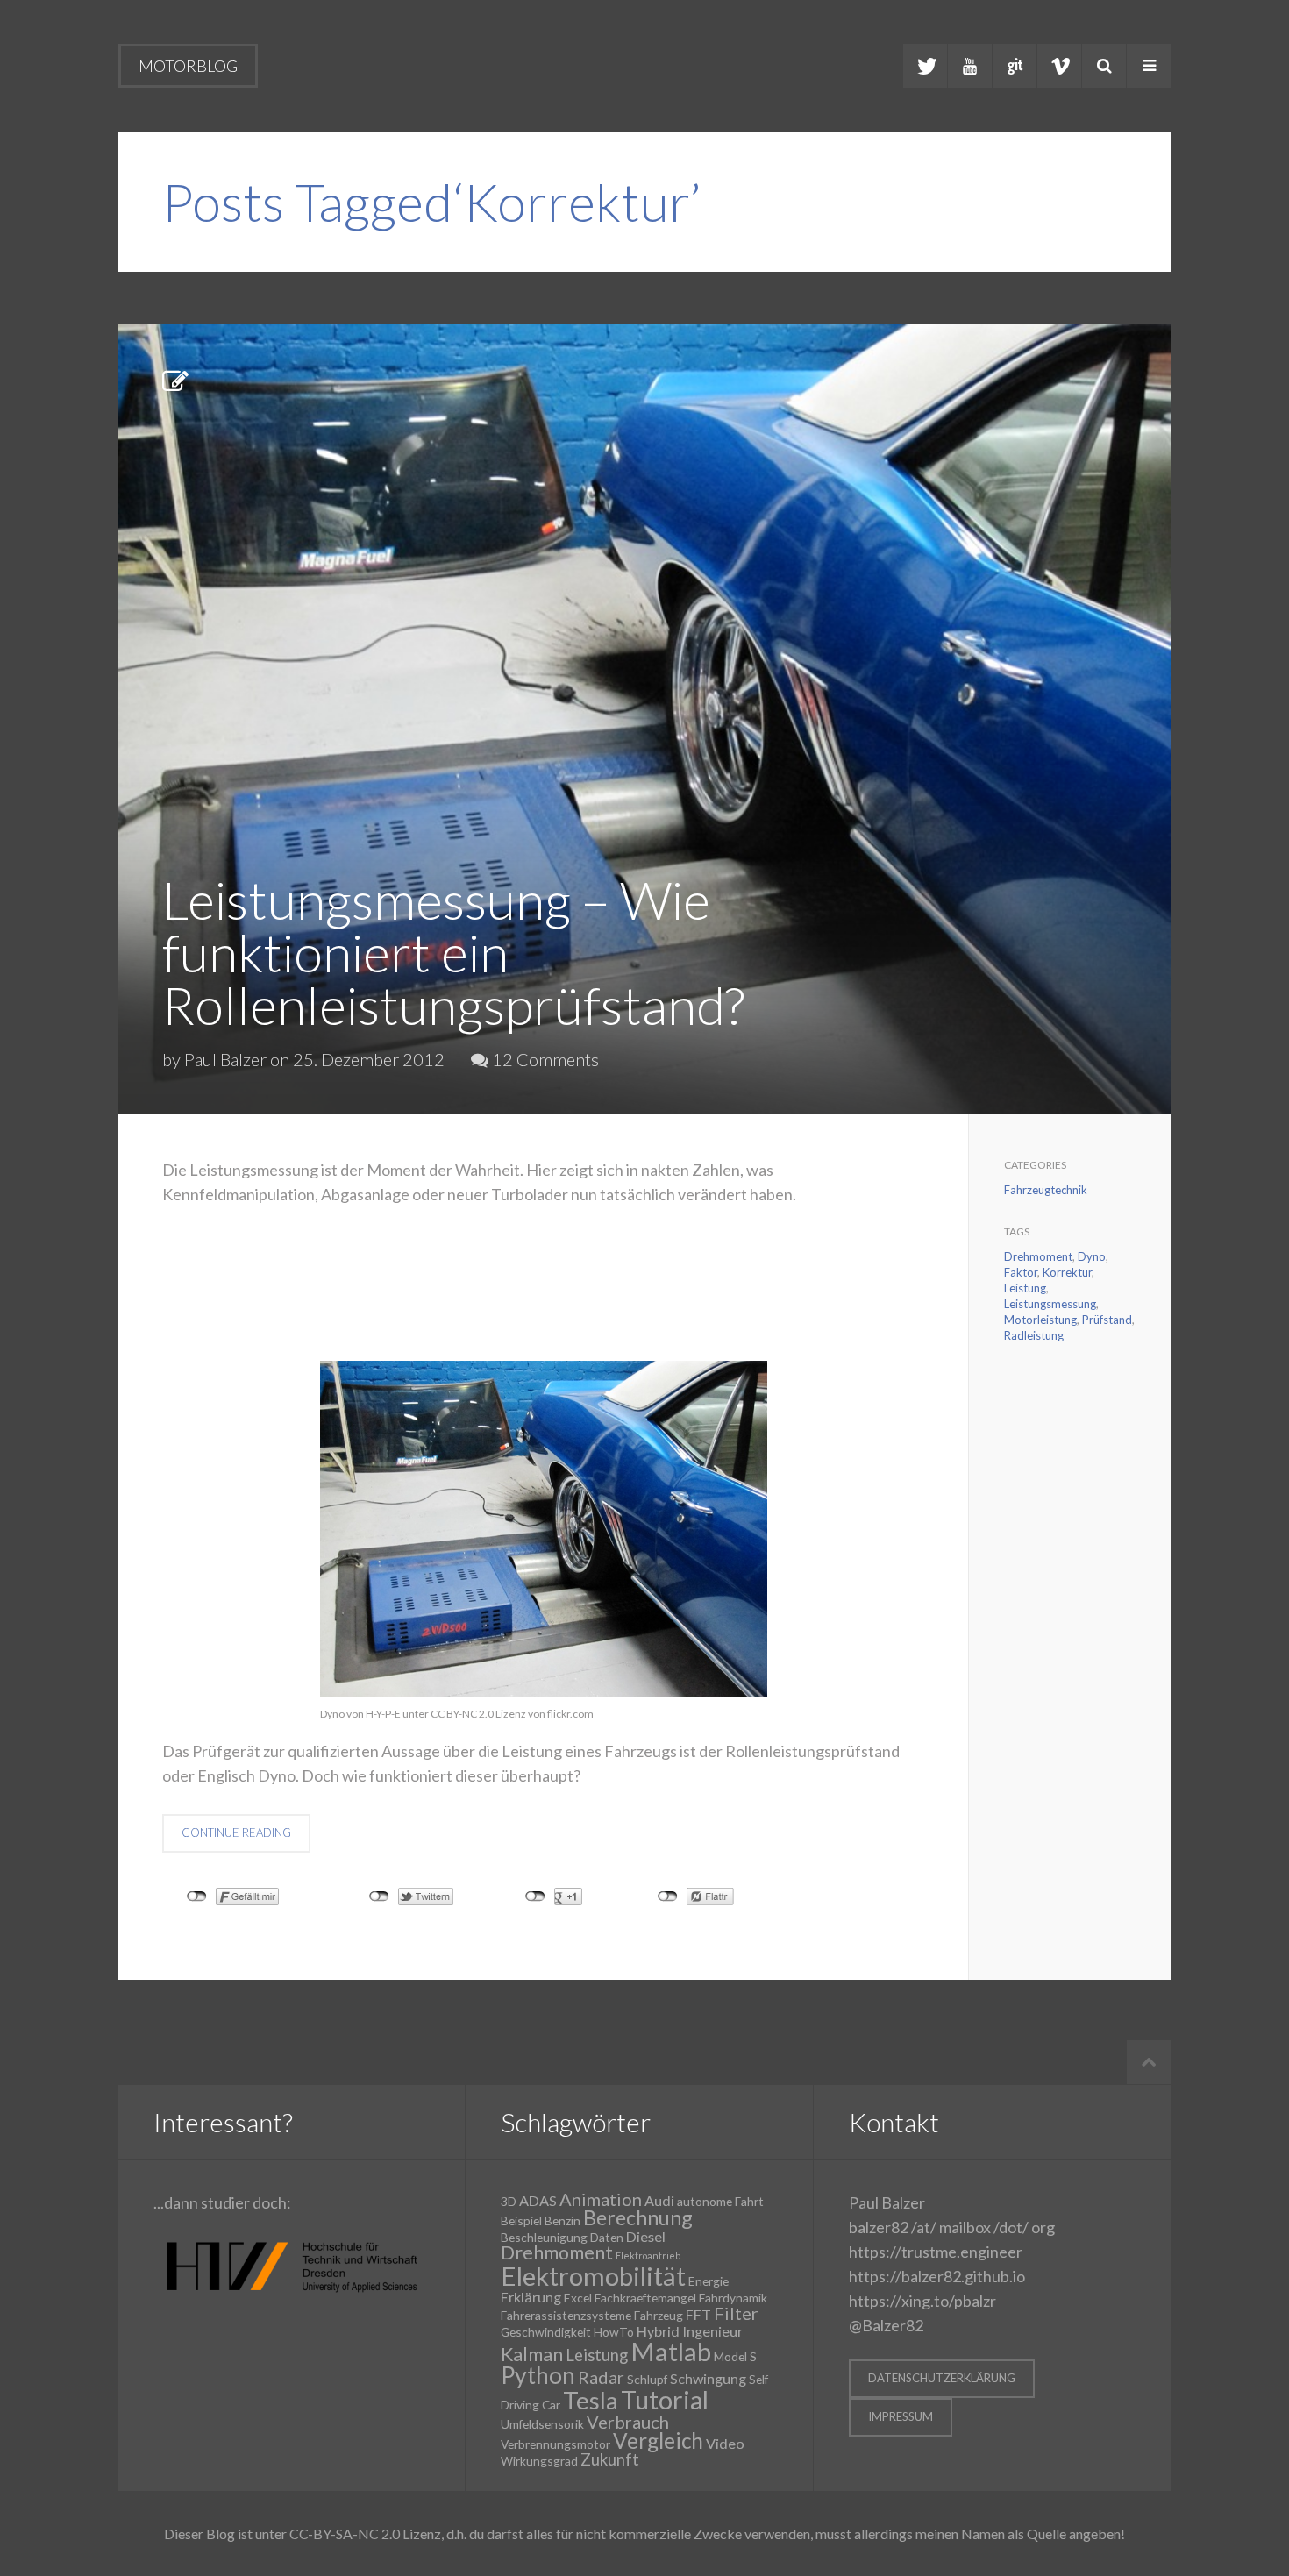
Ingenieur (712, 2331)
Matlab (671, 2351)
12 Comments (544, 1059)
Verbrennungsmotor (555, 2444)
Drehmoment (1038, 1256)
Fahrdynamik (733, 2298)
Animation (601, 2199)
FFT (698, 2314)
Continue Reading (236, 1832)
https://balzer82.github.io (937, 2276)
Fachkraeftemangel (645, 2298)
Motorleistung (1040, 1320)
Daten (607, 2237)
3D (509, 2201)
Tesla (591, 2400)
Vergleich (658, 2441)
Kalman (532, 2354)
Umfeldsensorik (542, 2424)
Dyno (1092, 1256)
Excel (578, 2298)
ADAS (538, 2200)
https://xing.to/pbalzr (922, 2301)
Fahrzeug (659, 2315)
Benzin (563, 2220)
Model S (735, 2356)
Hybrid (658, 2331)
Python (538, 2375)
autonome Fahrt (720, 2201)
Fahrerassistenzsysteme (566, 2315)
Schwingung (708, 2378)
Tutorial (665, 2400)
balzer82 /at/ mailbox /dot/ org (952, 2227)
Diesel (646, 2236)
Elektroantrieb (648, 2256)
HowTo (614, 2332)
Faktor (1021, 1272)
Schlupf (647, 2379)
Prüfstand (1107, 1320)
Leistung (1025, 1288)
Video (725, 2443)
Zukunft (610, 2459)
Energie (709, 2281)
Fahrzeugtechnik (1046, 1190)
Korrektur (1067, 1272)
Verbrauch (628, 2422)
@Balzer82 (886, 2325)
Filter (736, 2313)
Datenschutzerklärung (942, 2378)
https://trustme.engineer (936, 2252)
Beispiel (521, 2220)
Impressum (901, 2416)
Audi (659, 2200)
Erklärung (531, 2297)
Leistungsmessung (1050, 1304)
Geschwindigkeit (546, 2332)
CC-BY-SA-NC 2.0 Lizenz (365, 2533)
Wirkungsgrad (539, 2461)
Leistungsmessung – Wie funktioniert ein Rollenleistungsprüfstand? (453, 952)
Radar (601, 2377)
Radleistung (1034, 1335)
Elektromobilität (593, 2276)
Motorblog (188, 66)
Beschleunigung (544, 2237)
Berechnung (638, 2217)
